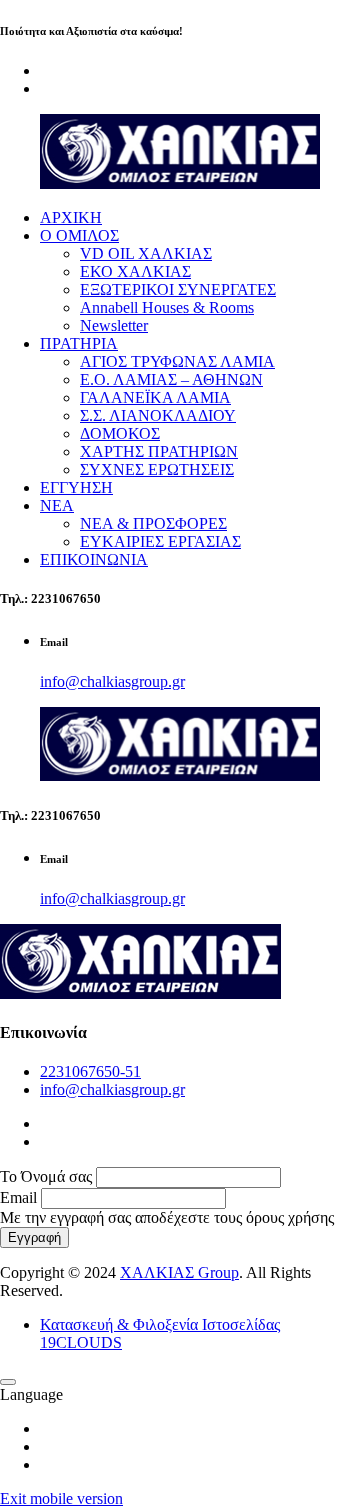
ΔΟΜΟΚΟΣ (120, 433)
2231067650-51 (90, 1071)
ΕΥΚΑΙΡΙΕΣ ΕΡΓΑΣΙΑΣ (160, 541)
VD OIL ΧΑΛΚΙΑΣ (146, 253)
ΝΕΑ (57, 505)
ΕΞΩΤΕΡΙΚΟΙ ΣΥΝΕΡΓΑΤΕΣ (178, 289)
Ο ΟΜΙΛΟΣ (79, 235)
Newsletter (114, 325)
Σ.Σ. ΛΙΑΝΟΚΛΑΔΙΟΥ (158, 415)
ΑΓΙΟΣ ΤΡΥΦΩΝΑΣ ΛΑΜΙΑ (177, 361)
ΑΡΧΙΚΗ (71, 217)
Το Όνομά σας (46, 1176)
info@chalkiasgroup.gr (112, 681)
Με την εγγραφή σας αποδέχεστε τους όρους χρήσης (167, 1217)
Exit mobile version (61, 1498)
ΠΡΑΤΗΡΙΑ (79, 343)
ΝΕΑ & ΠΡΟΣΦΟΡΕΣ (153, 523)
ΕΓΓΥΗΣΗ (76, 487)
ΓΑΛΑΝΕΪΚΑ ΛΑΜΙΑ (155, 397)
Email (18, 1197)
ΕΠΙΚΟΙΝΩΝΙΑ (94, 559)
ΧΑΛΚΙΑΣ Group (179, 1272)
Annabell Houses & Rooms (167, 307)
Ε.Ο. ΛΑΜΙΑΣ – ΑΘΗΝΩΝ (171, 379)
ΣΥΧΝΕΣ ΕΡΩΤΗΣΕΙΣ (157, 469)
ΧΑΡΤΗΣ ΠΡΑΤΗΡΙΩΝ (159, 451)
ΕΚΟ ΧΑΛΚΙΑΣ (135, 271)
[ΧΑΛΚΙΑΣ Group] (180, 183)
